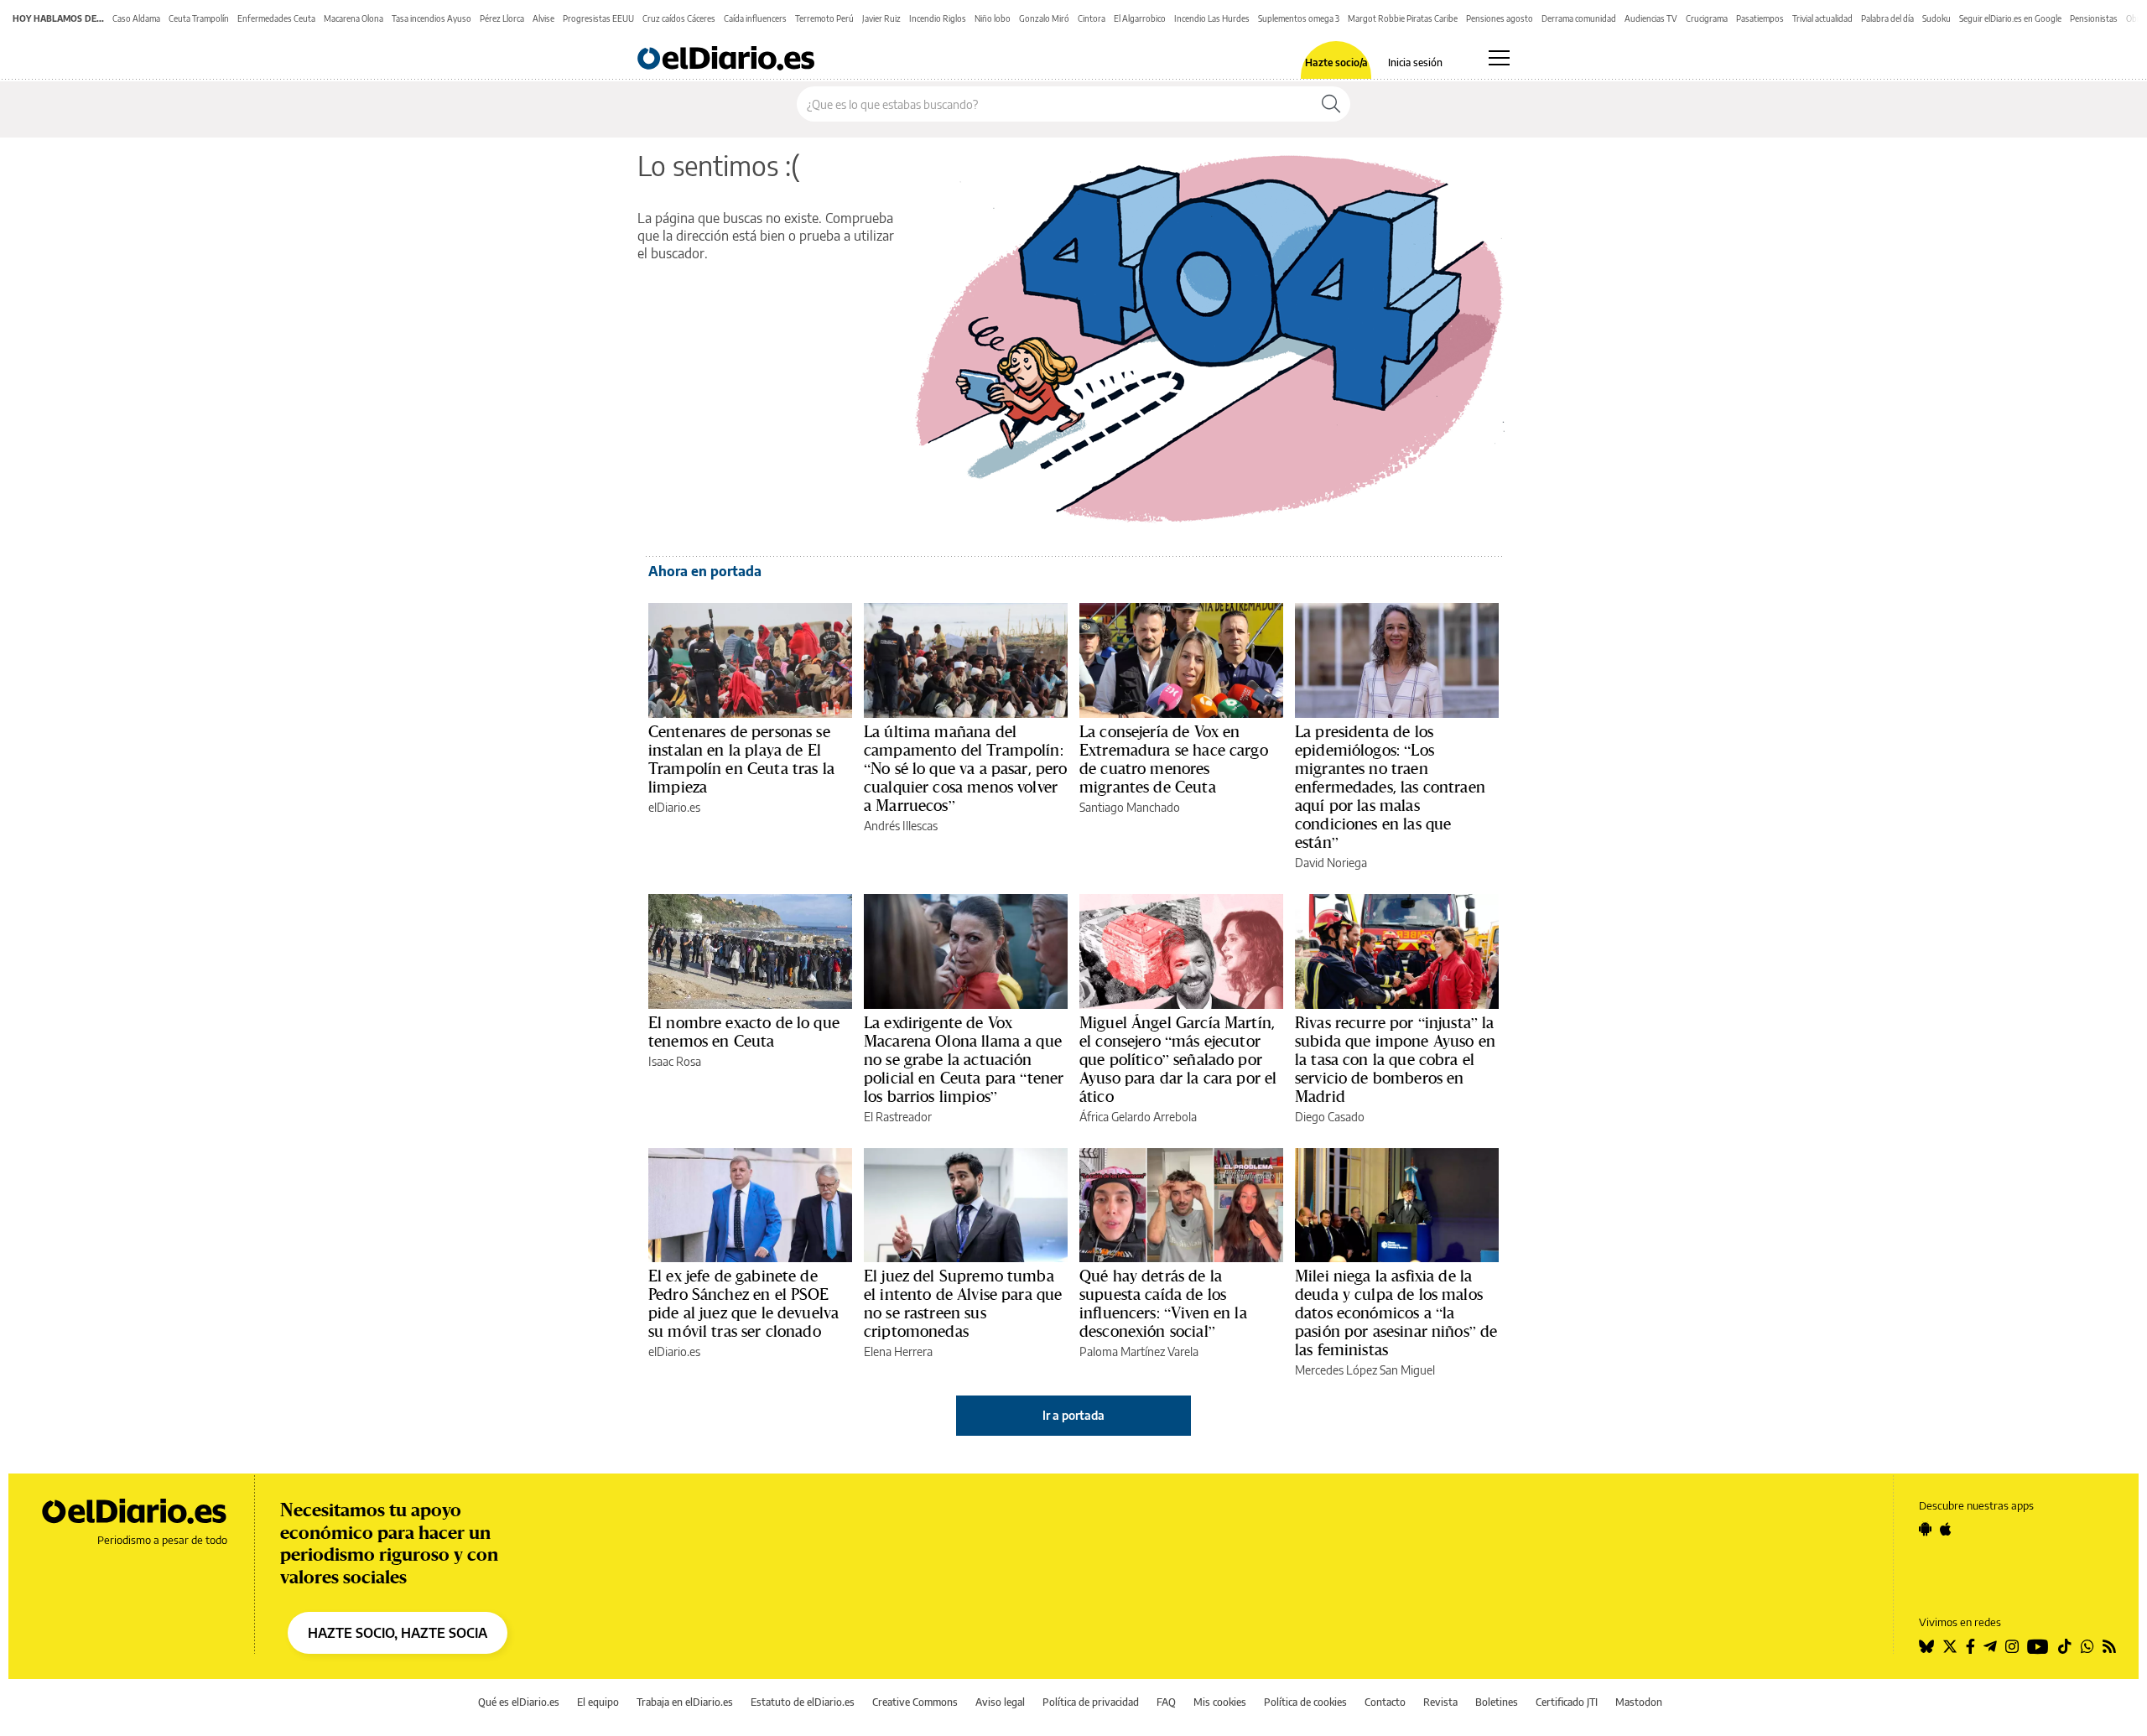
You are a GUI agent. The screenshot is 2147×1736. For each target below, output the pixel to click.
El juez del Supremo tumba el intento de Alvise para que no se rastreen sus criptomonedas (963, 1303)
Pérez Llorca (502, 18)
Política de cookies (1305, 1702)
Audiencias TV (1651, 18)
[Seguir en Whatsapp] (2087, 1646)
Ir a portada (1073, 1415)
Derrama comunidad (1579, 18)
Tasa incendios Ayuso (431, 18)
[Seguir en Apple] (1946, 1529)
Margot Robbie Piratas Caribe (1403, 18)
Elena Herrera (898, 1351)
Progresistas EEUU (598, 18)
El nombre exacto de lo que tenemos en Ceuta (744, 1032)
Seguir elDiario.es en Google (2010, 18)
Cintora (1092, 18)
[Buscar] (1331, 104)
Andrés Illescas (901, 826)
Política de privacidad (1091, 1702)
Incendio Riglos (938, 18)
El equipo (598, 1702)
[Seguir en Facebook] (1970, 1646)
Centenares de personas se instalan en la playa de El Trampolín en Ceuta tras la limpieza (741, 759)
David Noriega (1331, 863)
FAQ (1166, 1702)
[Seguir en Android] (1925, 1529)
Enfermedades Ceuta (276, 18)
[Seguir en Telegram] (1990, 1646)
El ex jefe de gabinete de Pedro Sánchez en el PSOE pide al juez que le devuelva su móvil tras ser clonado (743, 1303)
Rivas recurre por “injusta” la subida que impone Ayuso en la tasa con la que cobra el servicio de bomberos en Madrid (1395, 1059)
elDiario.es (674, 807)
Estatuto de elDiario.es (803, 1702)
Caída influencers (755, 18)
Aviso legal (1000, 1702)
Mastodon (1639, 1702)
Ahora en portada (705, 571)
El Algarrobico (1140, 18)
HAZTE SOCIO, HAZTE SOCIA (398, 1633)
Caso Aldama (136, 18)
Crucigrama (1707, 18)
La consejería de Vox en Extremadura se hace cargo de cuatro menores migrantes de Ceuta (1174, 759)
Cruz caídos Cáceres (679, 18)
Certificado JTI (1567, 1702)
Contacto (1385, 1702)
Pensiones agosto (1500, 18)
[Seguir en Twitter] (1950, 1646)
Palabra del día (1887, 18)
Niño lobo (993, 18)
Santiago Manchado (1130, 807)
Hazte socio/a (1336, 63)
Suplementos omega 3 (1299, 18)
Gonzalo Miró (1044, 18)
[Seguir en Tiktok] (2065, 1646)
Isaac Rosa (675, 1061)
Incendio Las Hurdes (1212, 18)
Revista (1440, 1702)
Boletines (1497, 1702)
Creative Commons (915, 1702)
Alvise (543, 18)
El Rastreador (898, 1117)
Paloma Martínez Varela (1139, 1351)
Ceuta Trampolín (199, 18)
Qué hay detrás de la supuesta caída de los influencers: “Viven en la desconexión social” (1163, 1303)
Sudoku (1936, 18)
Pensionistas (2094, 18)
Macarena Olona (354, 18)
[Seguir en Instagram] (2012, 1646)
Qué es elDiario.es (519, 1702)
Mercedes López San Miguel (1365, 1370)
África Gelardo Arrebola (1138, 1117)
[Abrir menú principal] (1499, 58)
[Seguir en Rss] (2109, 1646)
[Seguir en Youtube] (2038, 1646)
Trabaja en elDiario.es (685, 1702)
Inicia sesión (1415, 63)
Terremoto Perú (824, 18)
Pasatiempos (1760, 18)
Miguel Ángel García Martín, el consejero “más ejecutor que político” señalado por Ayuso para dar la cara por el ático (1178, 1059)
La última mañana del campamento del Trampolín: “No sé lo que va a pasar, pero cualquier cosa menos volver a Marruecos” (966, 768)
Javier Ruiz (881, 18)
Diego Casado (1330, 1117)
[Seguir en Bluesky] (1926, 1646)
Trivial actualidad (1822, 18)
